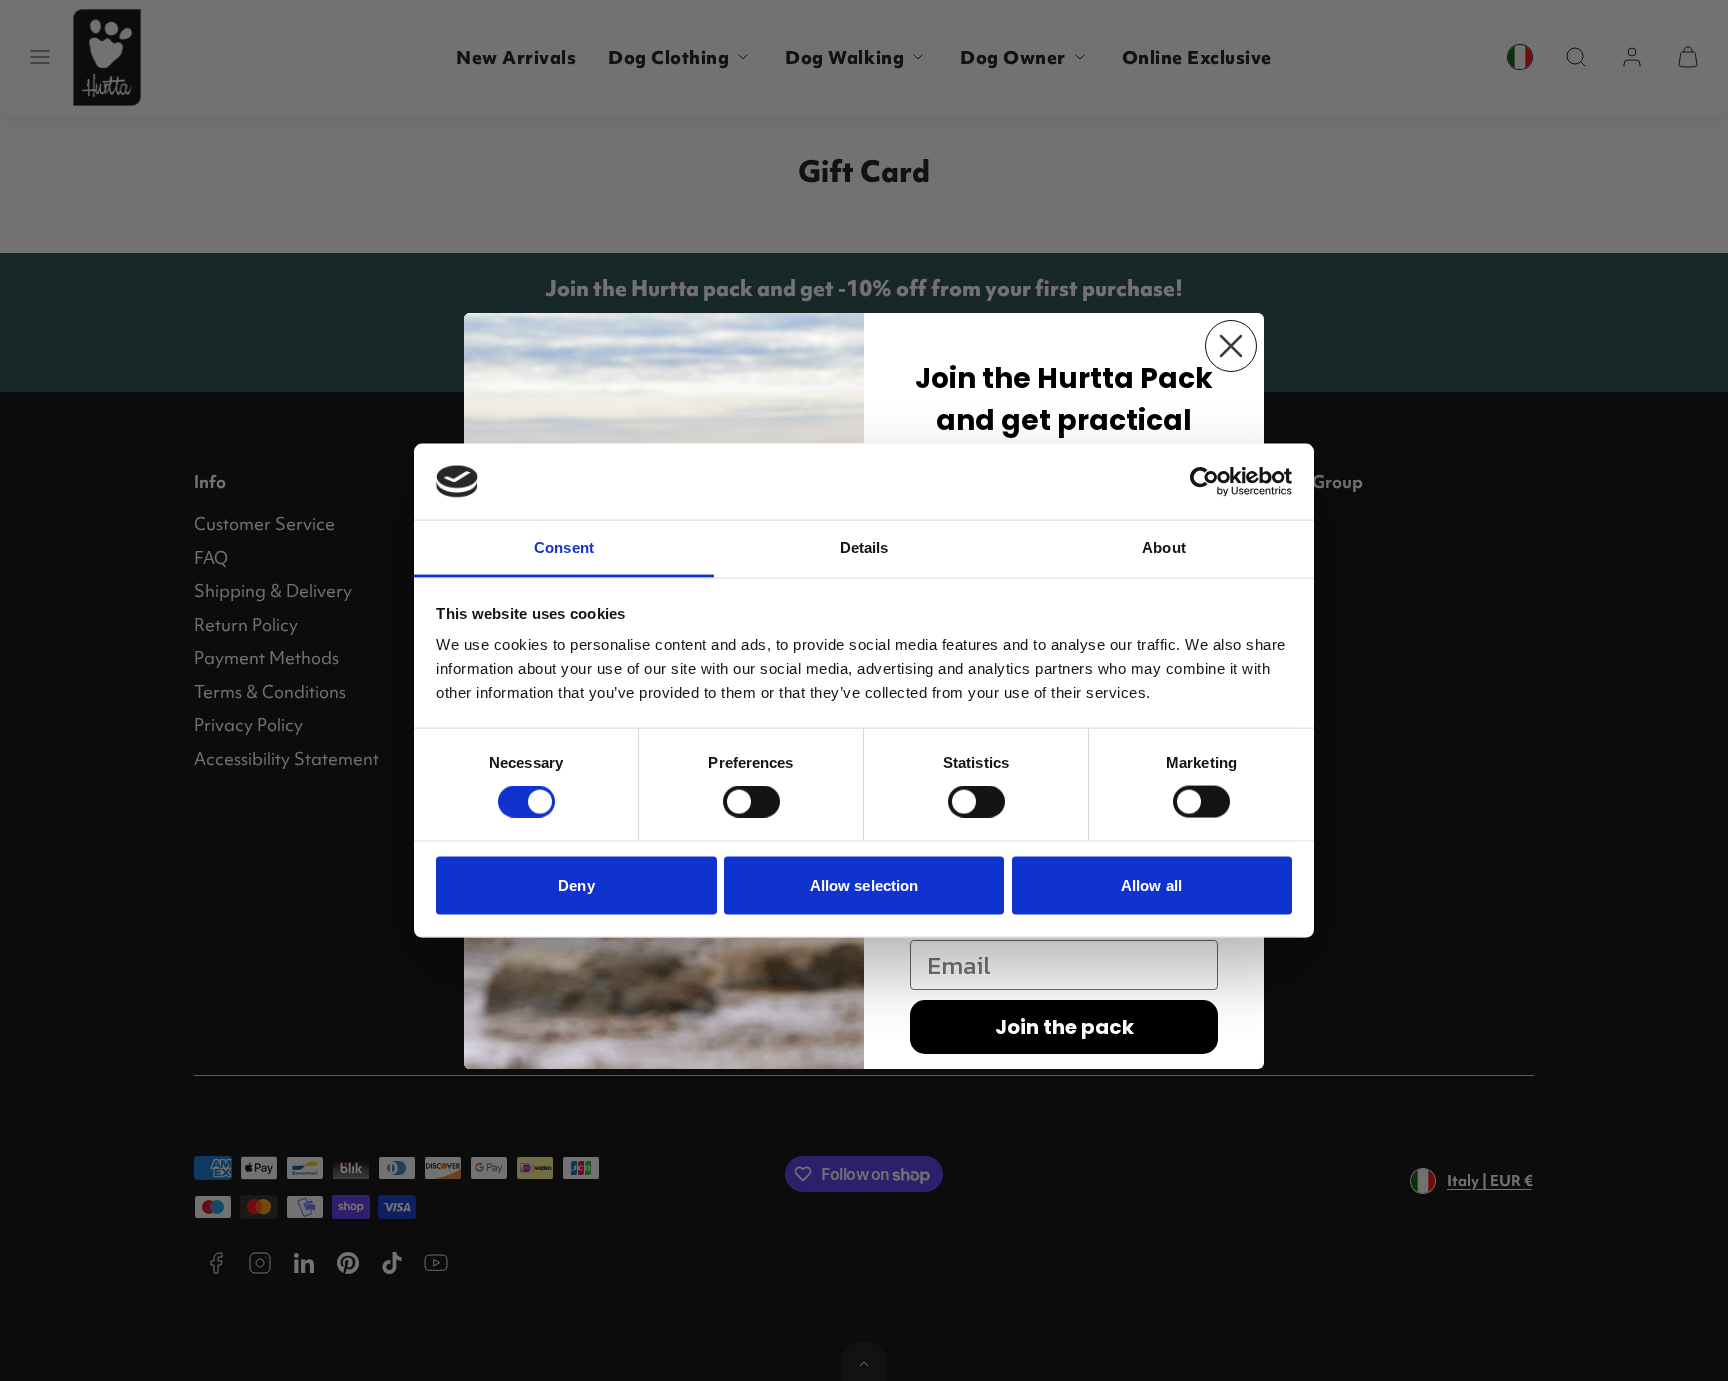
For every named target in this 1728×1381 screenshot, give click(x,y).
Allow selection (864, 884)
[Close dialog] (1231, 346)
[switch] (751, 802)
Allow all (1151, 884)
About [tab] (1164, 547)
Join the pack (1064, 1027)
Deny (576, 884)
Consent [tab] (564, 547)
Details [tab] (864, 547)
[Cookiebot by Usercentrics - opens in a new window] (1204, 481)
